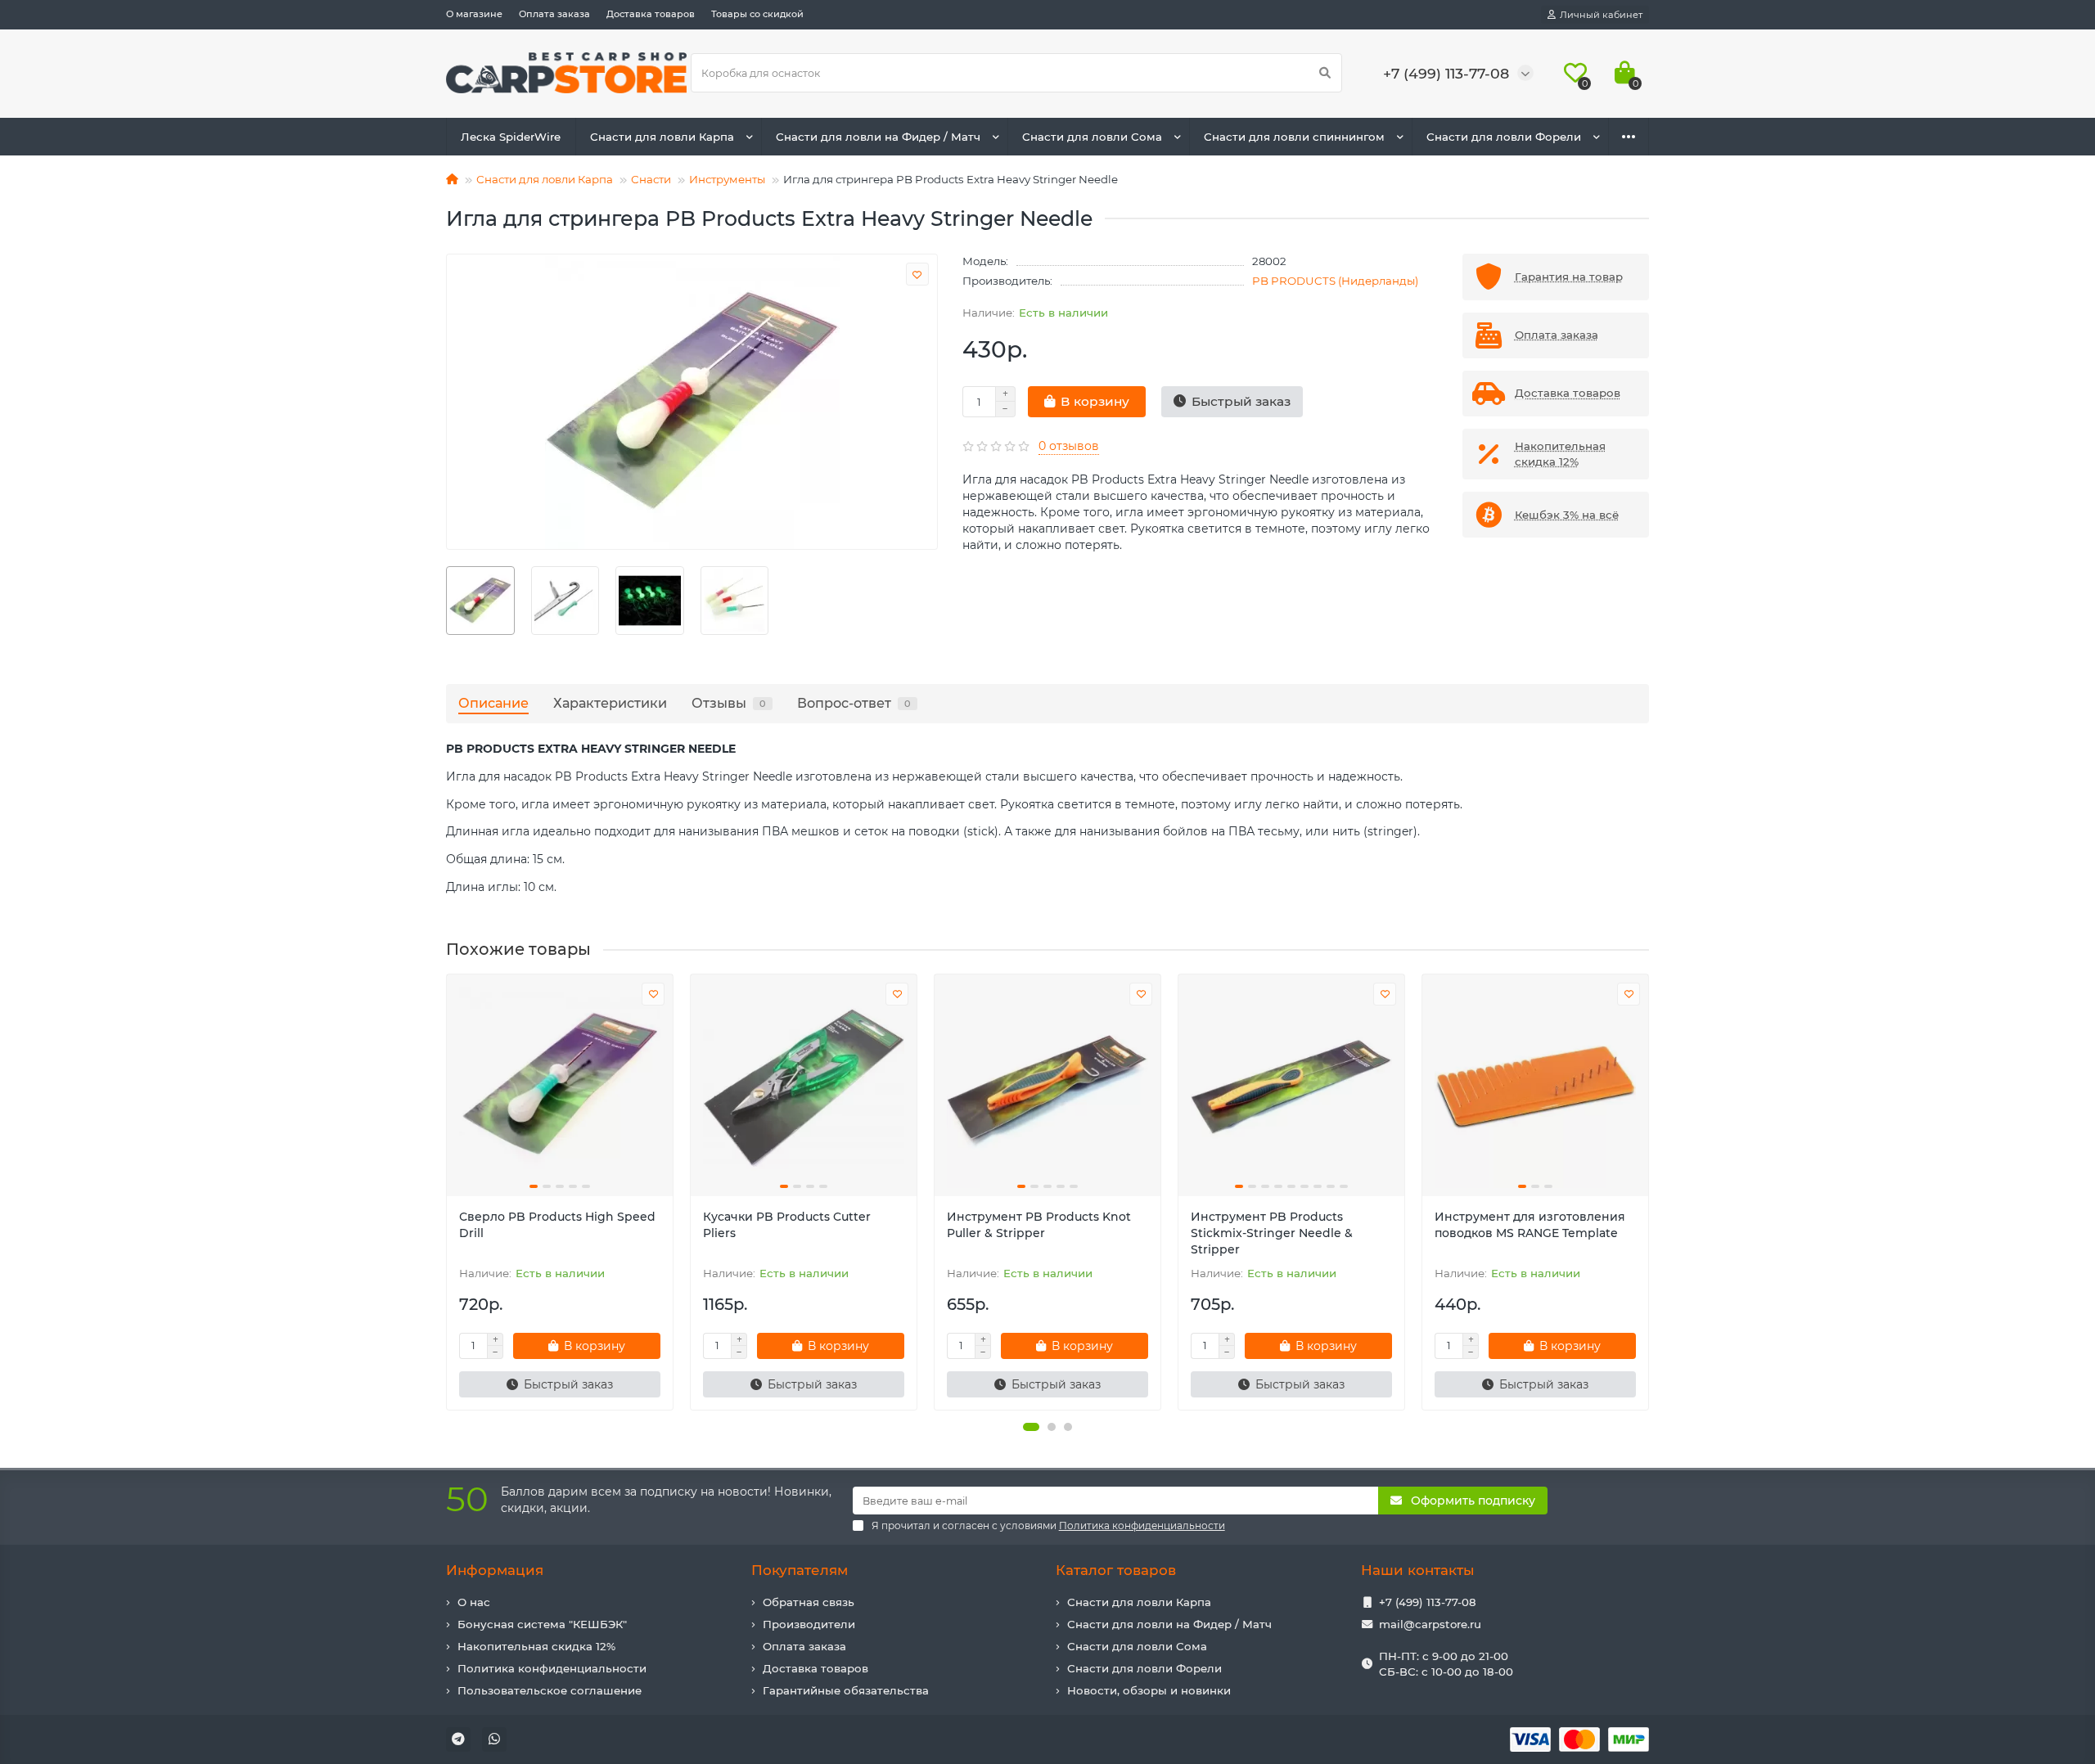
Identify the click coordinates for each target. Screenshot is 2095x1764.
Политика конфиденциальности (552, 1668)
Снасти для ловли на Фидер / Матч (878, 137)
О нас (474, 1602)
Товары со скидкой (757, 14)
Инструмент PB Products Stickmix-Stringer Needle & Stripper (1272, 1233)
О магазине (474, 14)
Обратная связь (809, 1602)
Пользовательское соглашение (550, 1690)
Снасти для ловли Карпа (662, 137)
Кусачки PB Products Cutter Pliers (787, 1225)
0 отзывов (1069, 446)
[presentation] (448, 1192)
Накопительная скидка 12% (536, 1646)
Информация (495, 1570)
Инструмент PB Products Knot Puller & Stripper (1039, 1225)
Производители (809, 1624)
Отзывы (729, 703)
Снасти (651, 179)
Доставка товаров (651, 14)
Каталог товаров (1116, 1570)
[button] (1031, 1427)
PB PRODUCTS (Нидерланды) (1335, 281)
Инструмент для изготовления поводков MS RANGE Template (1530, 1225)
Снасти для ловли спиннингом (1294, 137)
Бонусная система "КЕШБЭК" (542, 1624)
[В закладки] (917, 274)
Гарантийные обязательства (846, 1690)
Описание (493, 703)
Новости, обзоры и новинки (1149, 1690)
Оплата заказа (554, 14)
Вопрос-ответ (854, 703)
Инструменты (727, 179)
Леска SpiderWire (511, 137)
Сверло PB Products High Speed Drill (557, 1225)
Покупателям (800, 1570)
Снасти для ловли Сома (1092, 137)
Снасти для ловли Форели (1504, 137)
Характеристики (610, 703)
